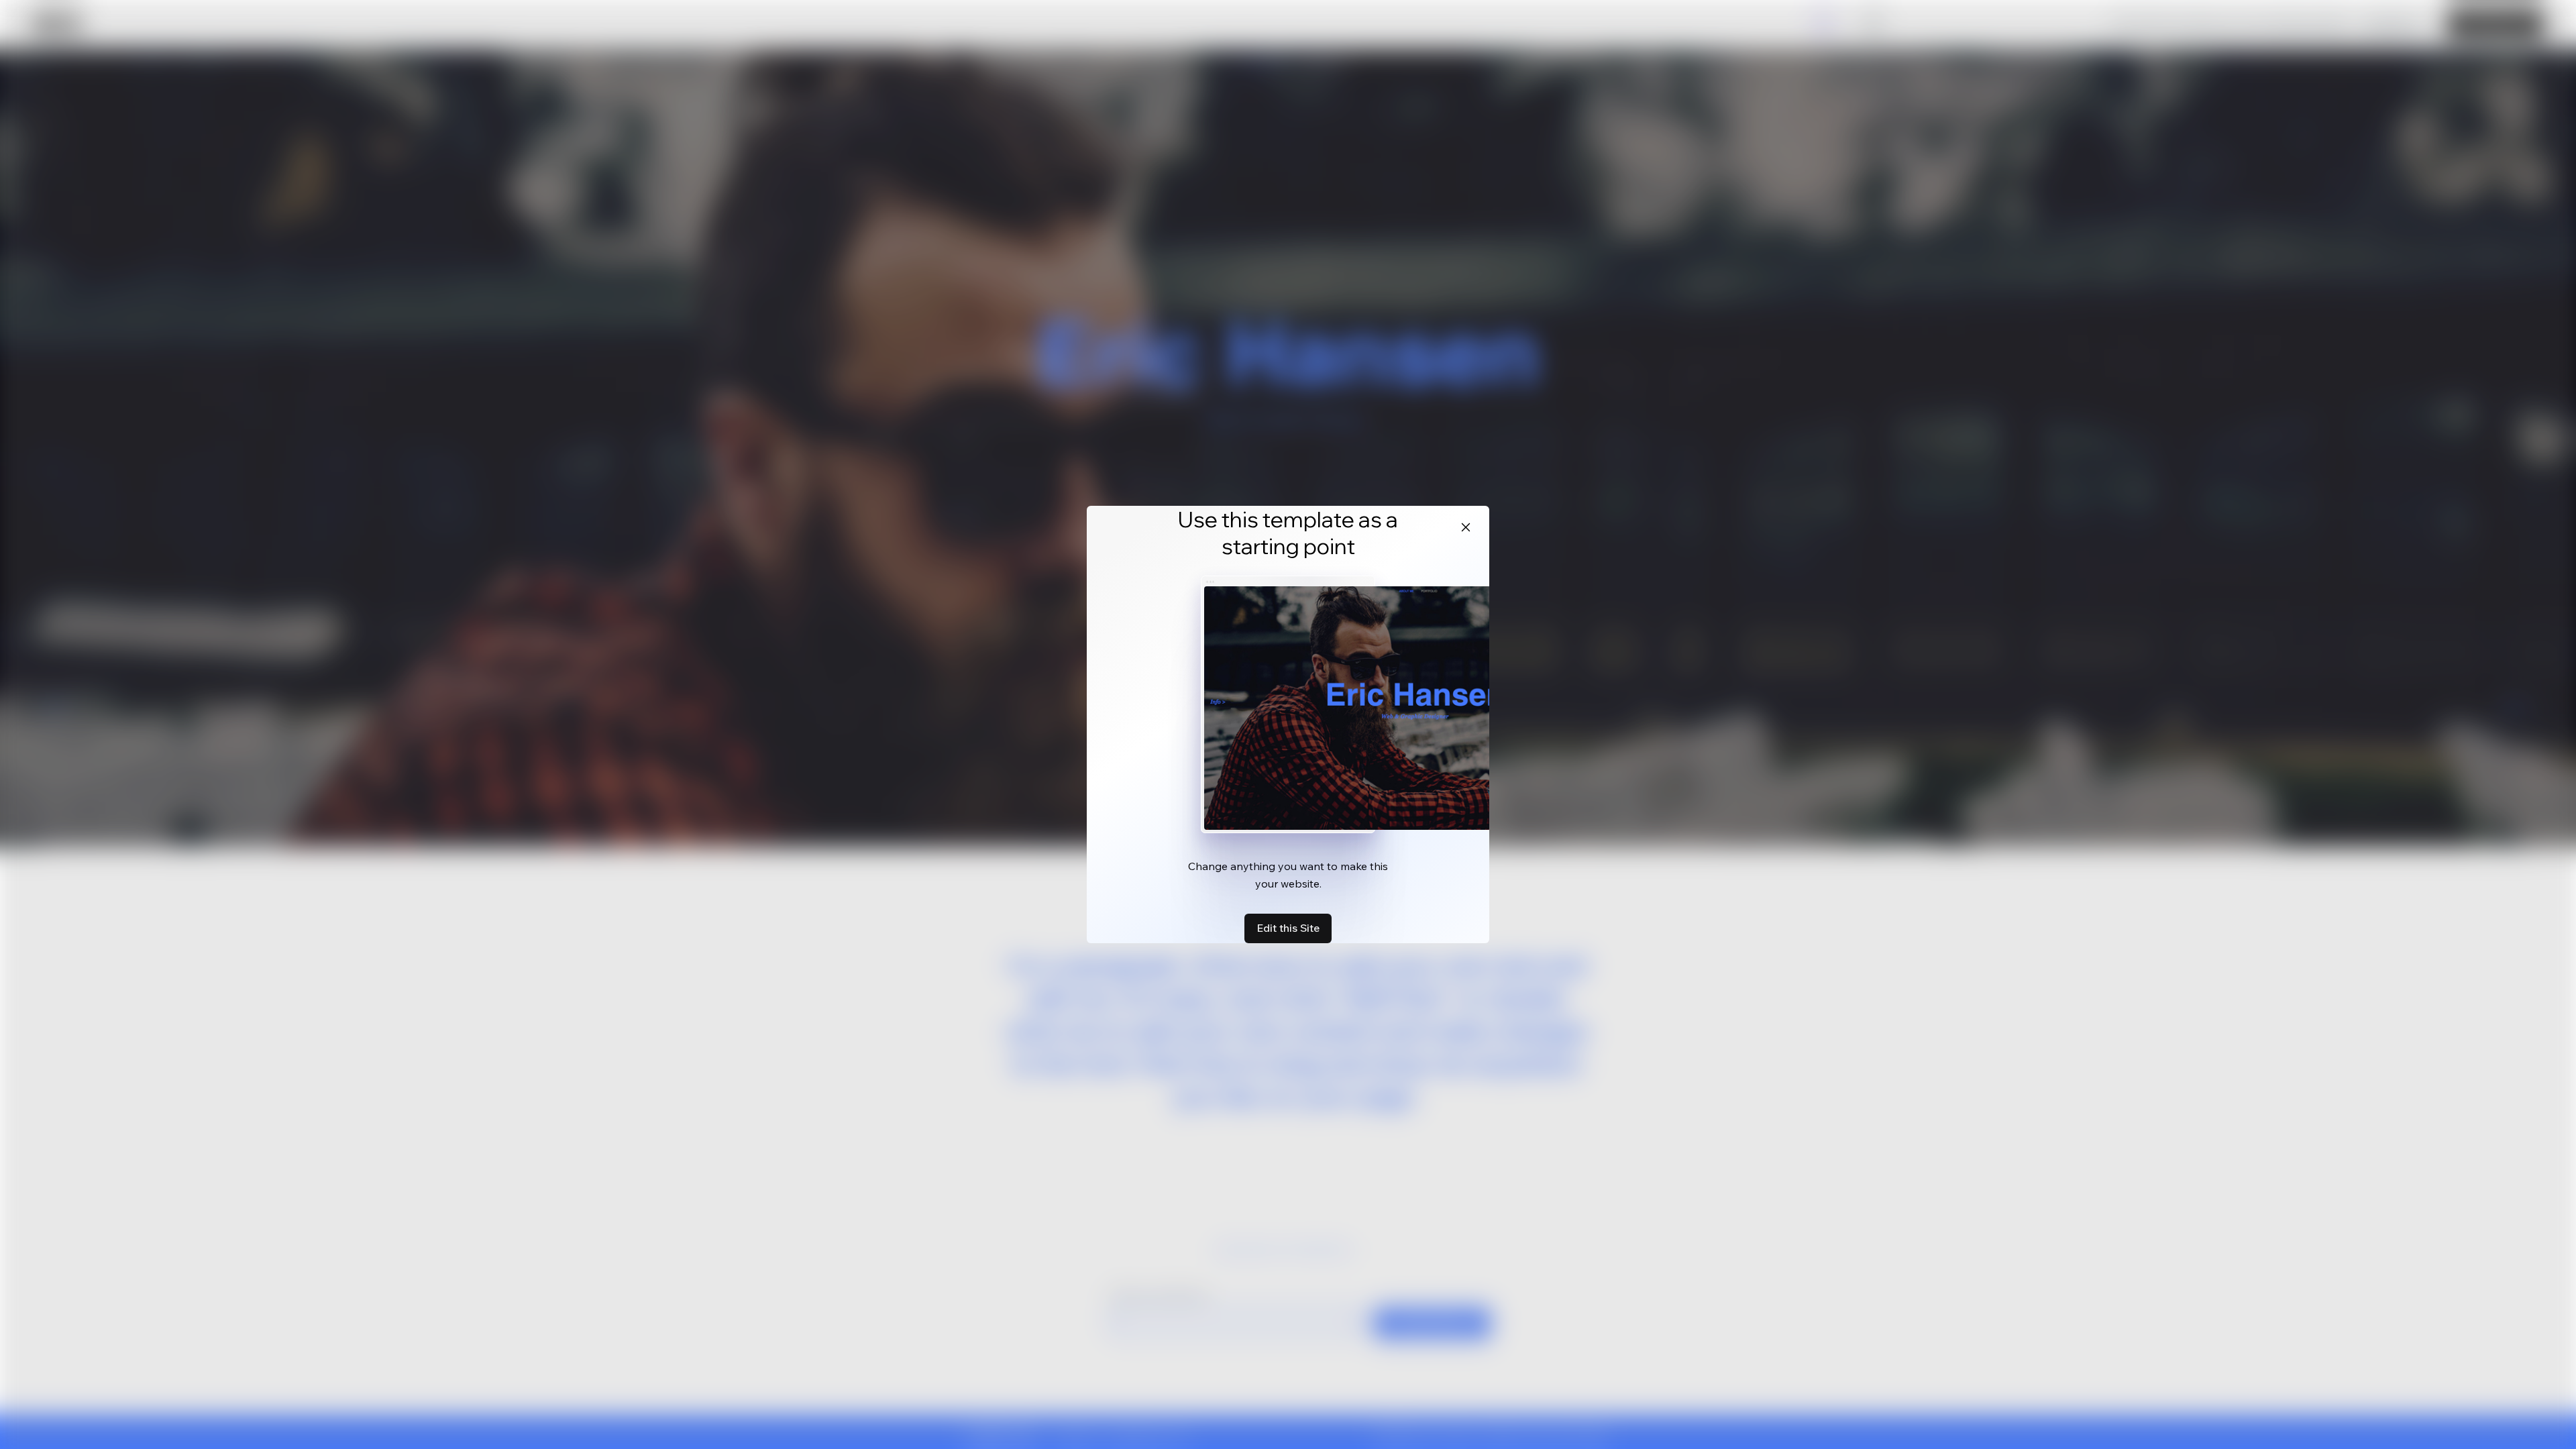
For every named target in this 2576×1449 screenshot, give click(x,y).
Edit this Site (1288, 928)
